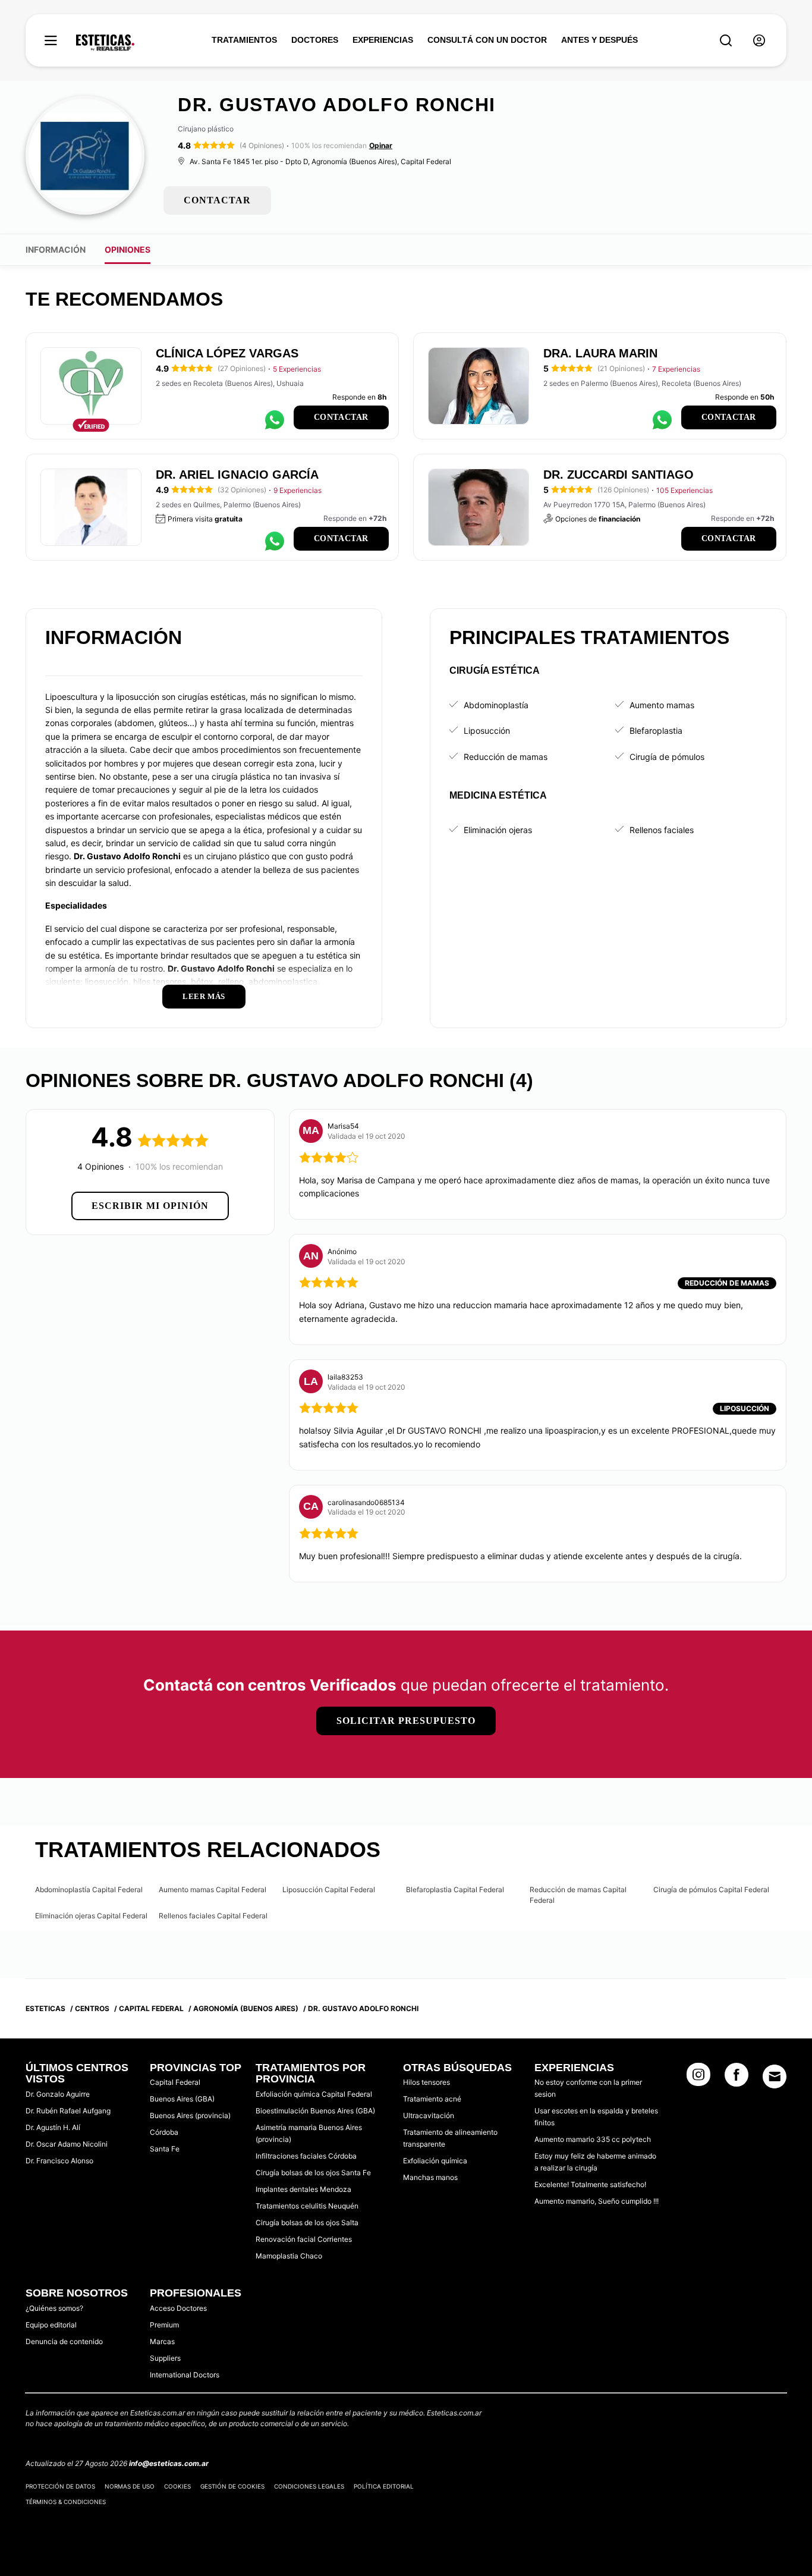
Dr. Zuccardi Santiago (619, 475)
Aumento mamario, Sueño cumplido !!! (597, 2201)
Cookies (177, 2486)
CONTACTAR (217, 200)
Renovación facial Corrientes (304, 2239)
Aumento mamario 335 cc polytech (593, 2139)
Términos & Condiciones (66, 2502)
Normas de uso (130, 2486)
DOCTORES (315, 40)
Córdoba (164, 2132)
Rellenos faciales (662, 830)
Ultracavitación (429, 2115)
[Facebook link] (737, 2078)
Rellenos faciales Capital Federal (213, 1916)
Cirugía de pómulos (667, 757)
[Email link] (775, 2076)
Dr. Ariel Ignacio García (237, 475)
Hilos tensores (427, 2082)
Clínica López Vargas (227, 353)
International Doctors (185, 2375)
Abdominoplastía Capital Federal (89, 1889)
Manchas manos (430, 2177)
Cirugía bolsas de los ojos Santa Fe (313, 2173)
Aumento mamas (662, 705)
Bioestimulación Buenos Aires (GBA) (315, 2111)
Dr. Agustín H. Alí (53, 2127)
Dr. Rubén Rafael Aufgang (68, 2111)
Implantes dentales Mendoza (303, 2189)
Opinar (381, 145)
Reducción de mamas (506, 757)
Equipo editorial (51, 2325)
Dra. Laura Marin (600, 353)
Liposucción (487, 731)
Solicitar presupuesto (406, 1721)
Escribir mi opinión (150, 1206)
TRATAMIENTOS (244, 40)
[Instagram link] (698, 2078)
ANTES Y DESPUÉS (599, 40)
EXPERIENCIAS (383, 40)
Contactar (341, 417)
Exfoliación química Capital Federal (314, 2094)
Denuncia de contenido (64, 2341)
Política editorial (384, 2486)
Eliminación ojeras (498, 830)
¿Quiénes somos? (54, 2308)
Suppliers (165, 2358)
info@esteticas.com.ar (169, 2463)
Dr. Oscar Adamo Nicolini (67, 2144)
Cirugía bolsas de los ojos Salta (307, 2222)
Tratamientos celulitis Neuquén (307, 2206)
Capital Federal (175, 2082)
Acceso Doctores (178, 2308)
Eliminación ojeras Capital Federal (91, 1916)
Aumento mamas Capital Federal (213, 1889)
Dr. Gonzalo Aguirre (58, 2094)
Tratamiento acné (432, 2099)
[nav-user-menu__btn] (759, 41)
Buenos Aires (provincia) (190, 2115)
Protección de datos (60, 2486)
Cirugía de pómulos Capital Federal (711, 1889)
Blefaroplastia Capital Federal (455, 1889)
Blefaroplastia (656, 731)
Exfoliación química (435, 2161)
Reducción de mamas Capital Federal (578, 1895)
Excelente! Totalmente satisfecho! (590, 2184)
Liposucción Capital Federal (329, 1889)
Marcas (162, 2341)
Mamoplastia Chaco (289, 2256)
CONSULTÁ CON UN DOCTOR (487, 40)
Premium (164, 2325)
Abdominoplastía (496, 705)
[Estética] (105, 43)
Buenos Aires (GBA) (182, 2099)
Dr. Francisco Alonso (59, 2161)
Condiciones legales (309, 2486)
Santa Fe (165, 2149)
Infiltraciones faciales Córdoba (306, 2156)
